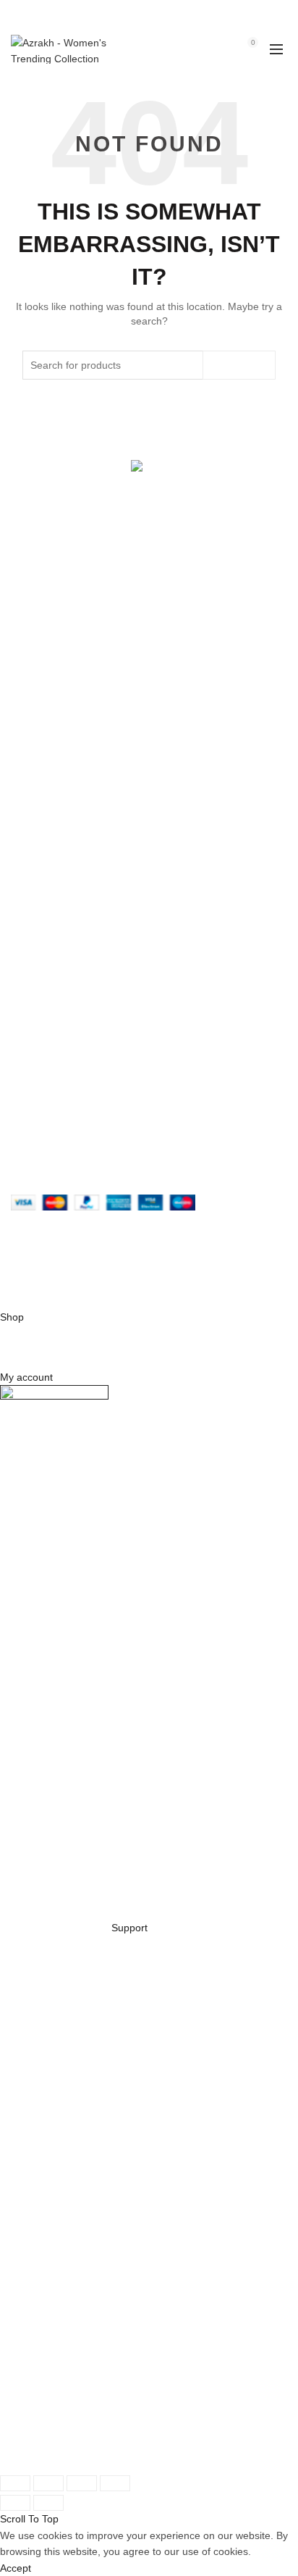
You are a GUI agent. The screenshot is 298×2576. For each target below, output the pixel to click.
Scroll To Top (29, 2519)
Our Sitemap (40, 894)
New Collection (45, 677)
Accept (16, 2568)
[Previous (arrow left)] (15, 2503)
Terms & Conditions (55, 852)
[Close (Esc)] (15, 2483)
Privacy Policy (42, 810)
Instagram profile (50, 963)
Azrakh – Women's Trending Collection (145, 1270)
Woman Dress (43, 698)
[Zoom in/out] (115, 2483)
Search (239, 365)
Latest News (39, 740)
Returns (29, 831)
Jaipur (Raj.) (39, 587)
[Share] (48, 2483)
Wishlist (221, 42)
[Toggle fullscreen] (82, 2483)
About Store (38, 656)
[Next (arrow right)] (48, 2503)
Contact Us (36, 719)
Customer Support (53, 1026)
